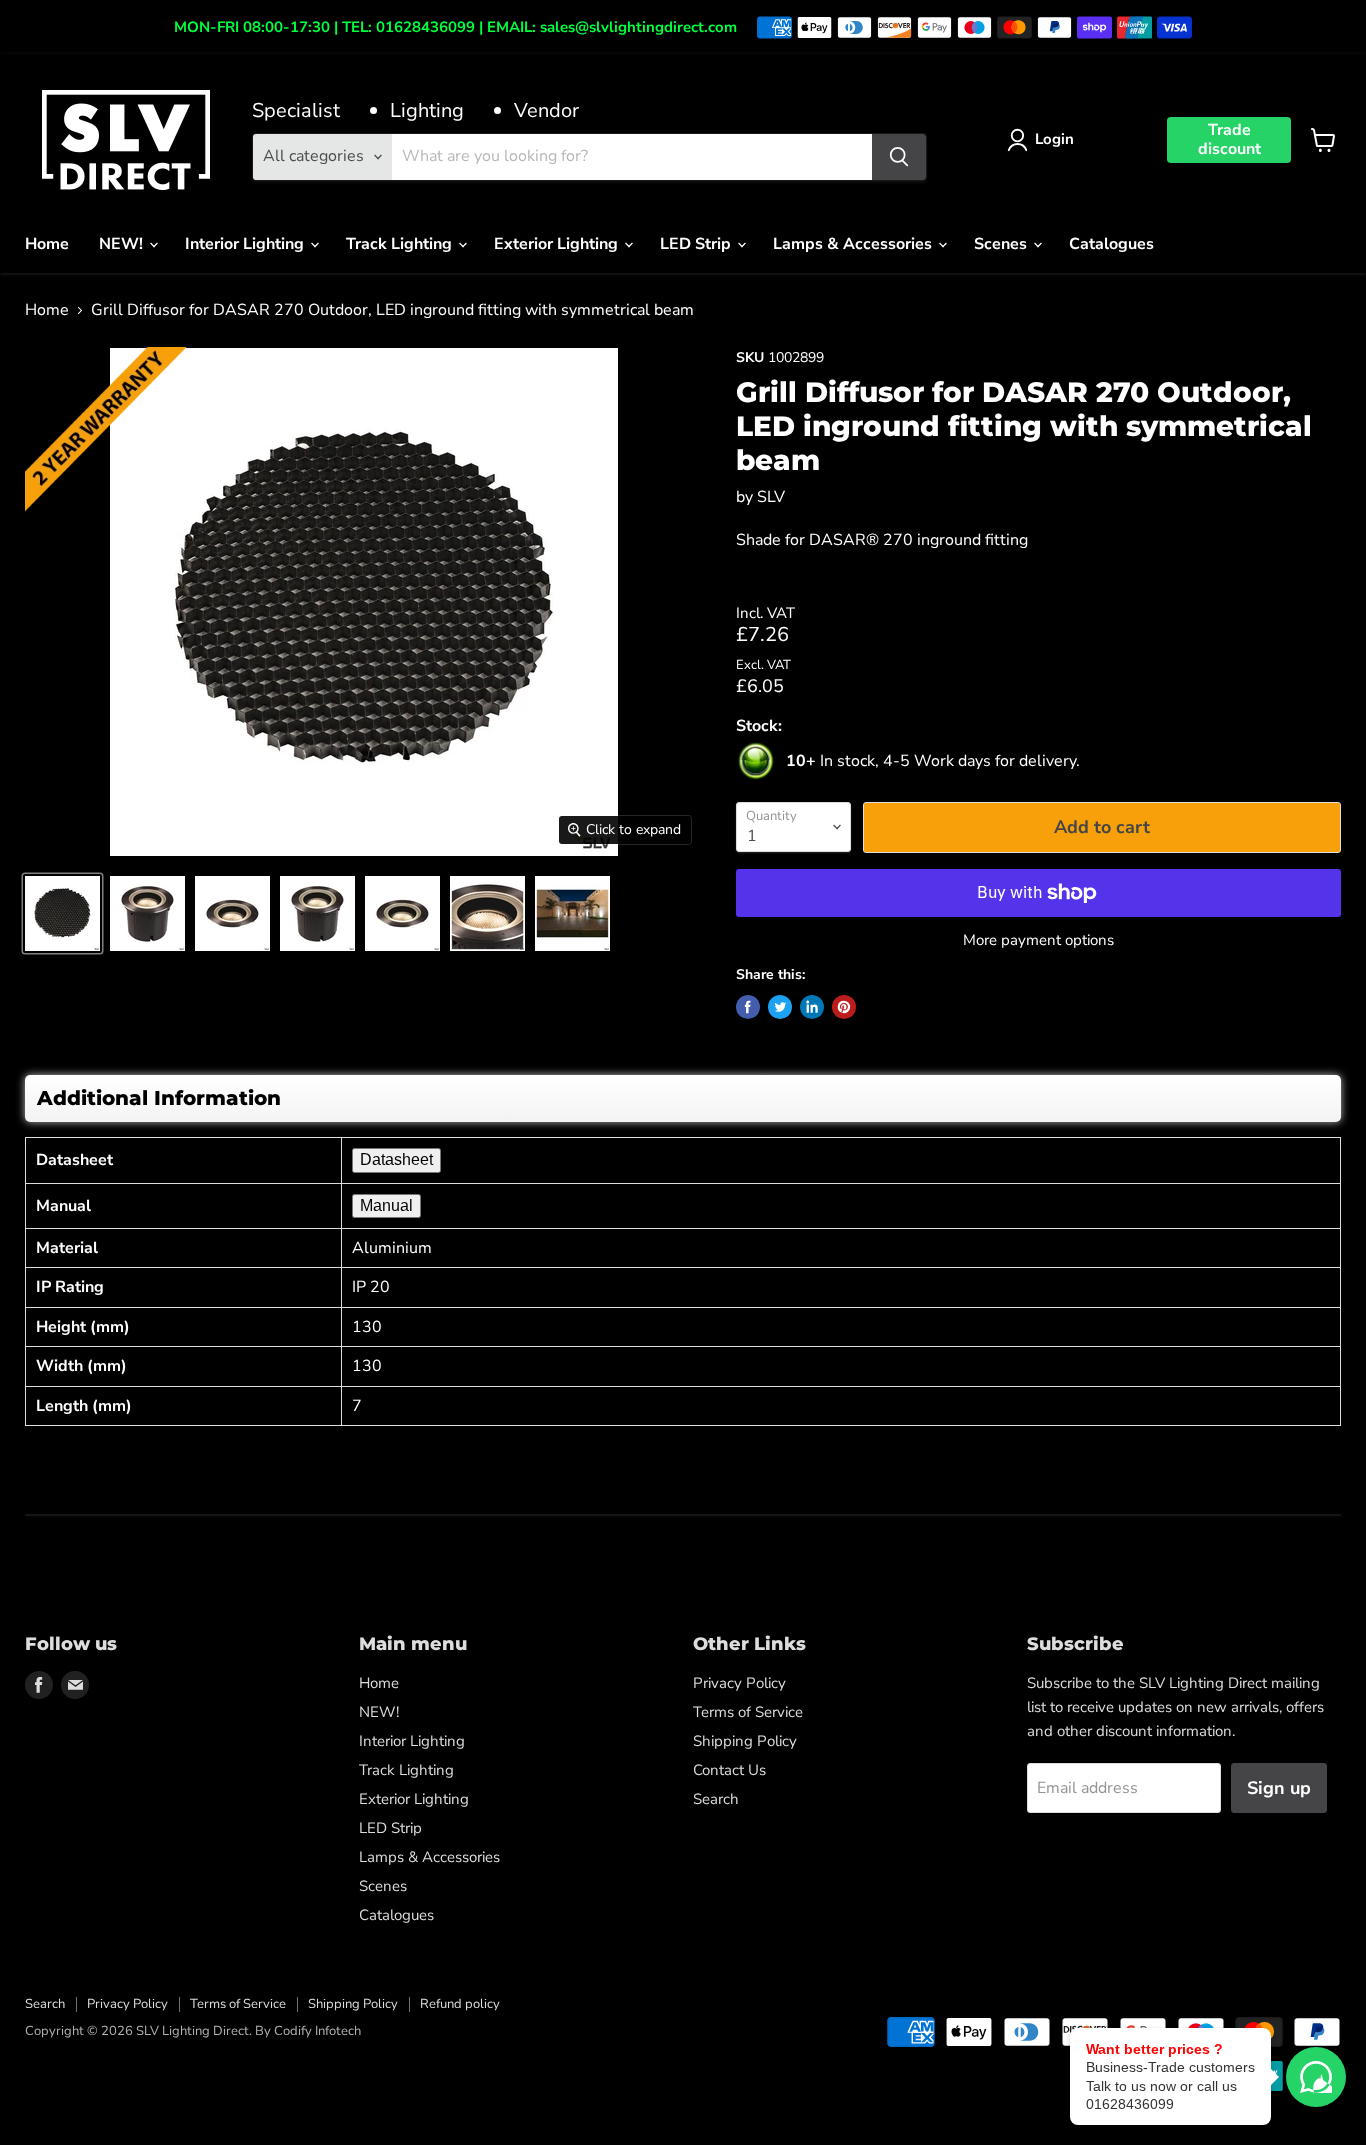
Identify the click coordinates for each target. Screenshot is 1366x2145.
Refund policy (460, 2004)
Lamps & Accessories (854, 244)
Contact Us (729, 1770)
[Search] (899, 157)
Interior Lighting (246, 244)
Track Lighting (401, 244)
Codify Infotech (317, 2031)
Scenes (1002, 244)
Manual (386, 1205)
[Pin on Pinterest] (844, 1007)
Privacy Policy (739, 1683)
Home (47, 244)
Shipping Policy (745, 1741)
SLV (771, 497)
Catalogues (1111, 244)
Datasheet (396, 1159)
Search (716, 1799)
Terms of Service (748, 1712)
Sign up (1279, 1788)
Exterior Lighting (558, 244)
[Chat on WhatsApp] (1316, 2077)
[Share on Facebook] (748, 1007)
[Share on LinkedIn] (812, 1007)
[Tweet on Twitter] (780, 1007)
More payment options (1038, 940)
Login (1054, 139)
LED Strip (697, 244)
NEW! (123, 244)
